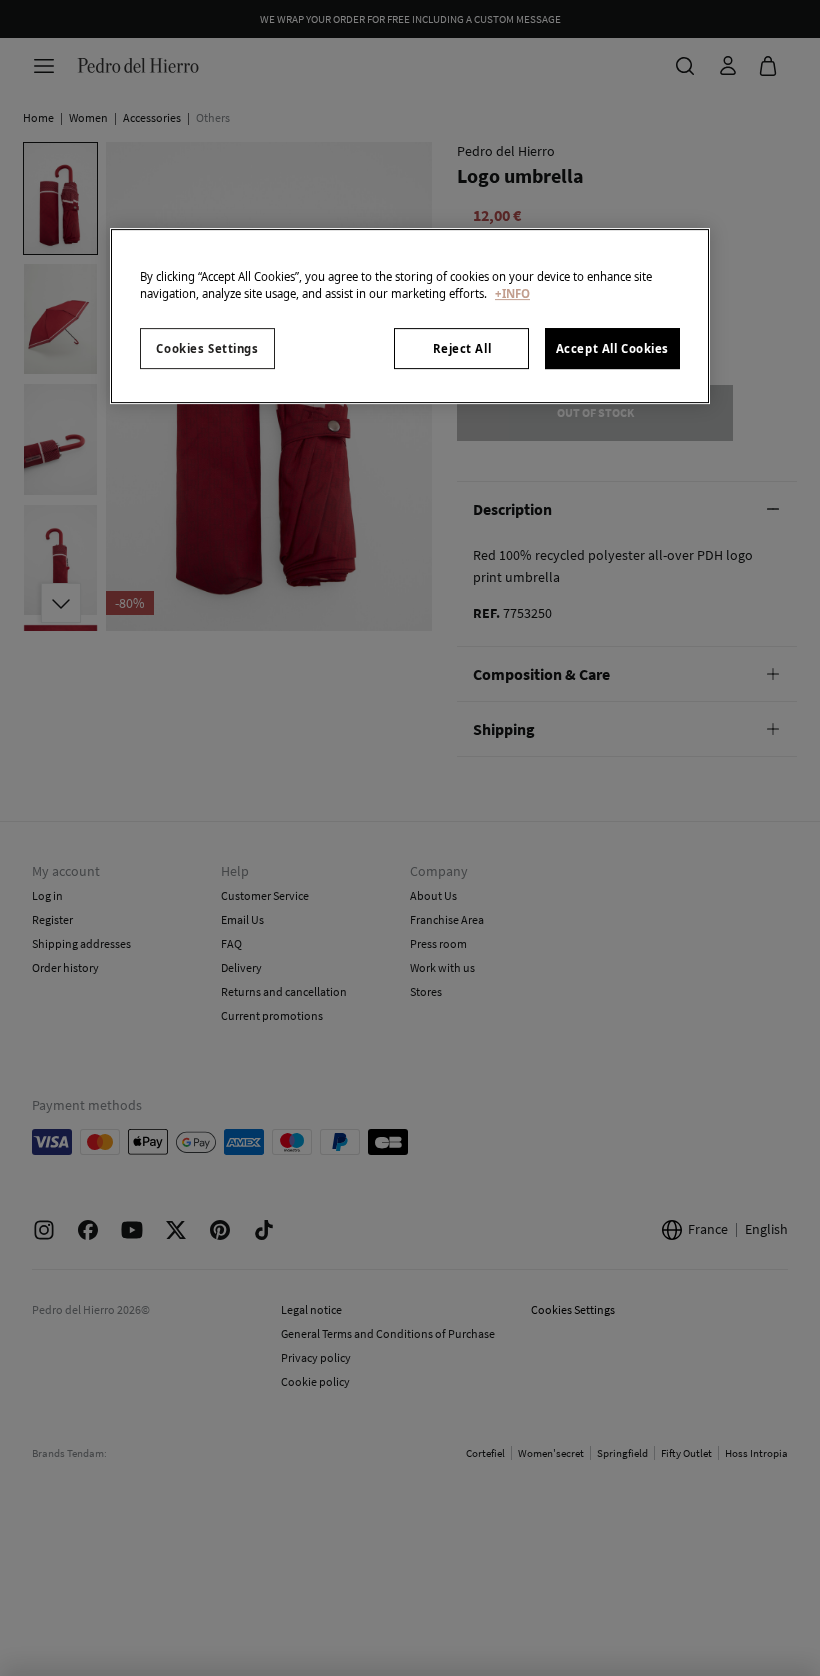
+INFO (512, 294)
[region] (410, 317)
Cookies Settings (207, 348)
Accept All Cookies (612, 348)
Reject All (462, 348)
